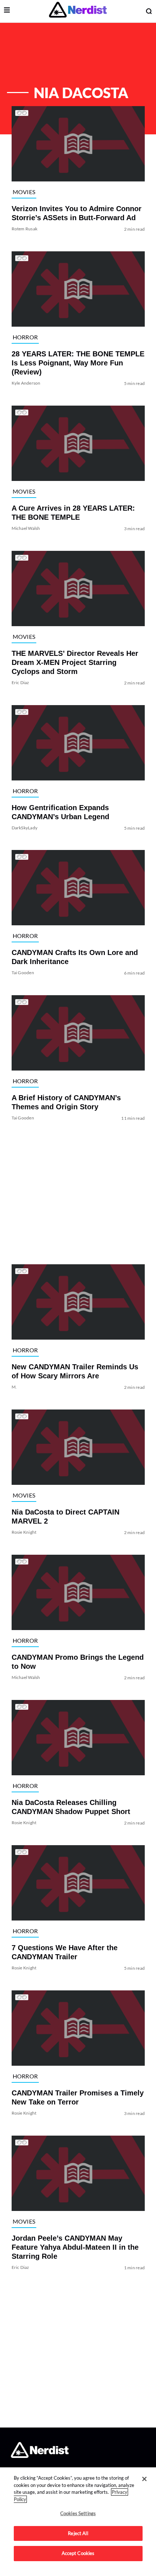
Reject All (78, 2533)
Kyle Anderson (26, 383)
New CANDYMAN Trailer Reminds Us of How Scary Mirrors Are (75, 1371)
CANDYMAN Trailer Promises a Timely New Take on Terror (77, 2097)
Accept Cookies (78, 2553)
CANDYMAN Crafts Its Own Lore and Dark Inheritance (74, 957)
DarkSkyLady (24, 827)
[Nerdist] (78, 11)
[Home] (40, 2456)
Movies (24, 191)
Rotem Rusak (24, 229)
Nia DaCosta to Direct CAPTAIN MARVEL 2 (65, 1517)
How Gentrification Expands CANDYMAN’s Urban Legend (60, 812)
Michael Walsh (26, 528)
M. (14, 1387)
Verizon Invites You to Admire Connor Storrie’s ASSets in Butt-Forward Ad (76, 213)
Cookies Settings (78, 2513)
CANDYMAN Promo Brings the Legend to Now (77, 1662)
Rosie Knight (24, 1532)
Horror (25, 337)
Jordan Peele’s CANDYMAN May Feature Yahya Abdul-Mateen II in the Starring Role (75, 2247)
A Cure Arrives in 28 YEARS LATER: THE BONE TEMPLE (73, 513)
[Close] (144, 2479)
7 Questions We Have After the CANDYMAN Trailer (64, 1952)
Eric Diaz (20, 682)
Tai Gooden (22, 973)
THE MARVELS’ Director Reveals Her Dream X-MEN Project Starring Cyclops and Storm (75, 662)
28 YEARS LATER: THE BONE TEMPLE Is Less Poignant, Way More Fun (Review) (78, 363)
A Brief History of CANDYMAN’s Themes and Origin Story (66, 1102)
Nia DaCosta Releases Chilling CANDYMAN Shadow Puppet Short (71, 1807)
